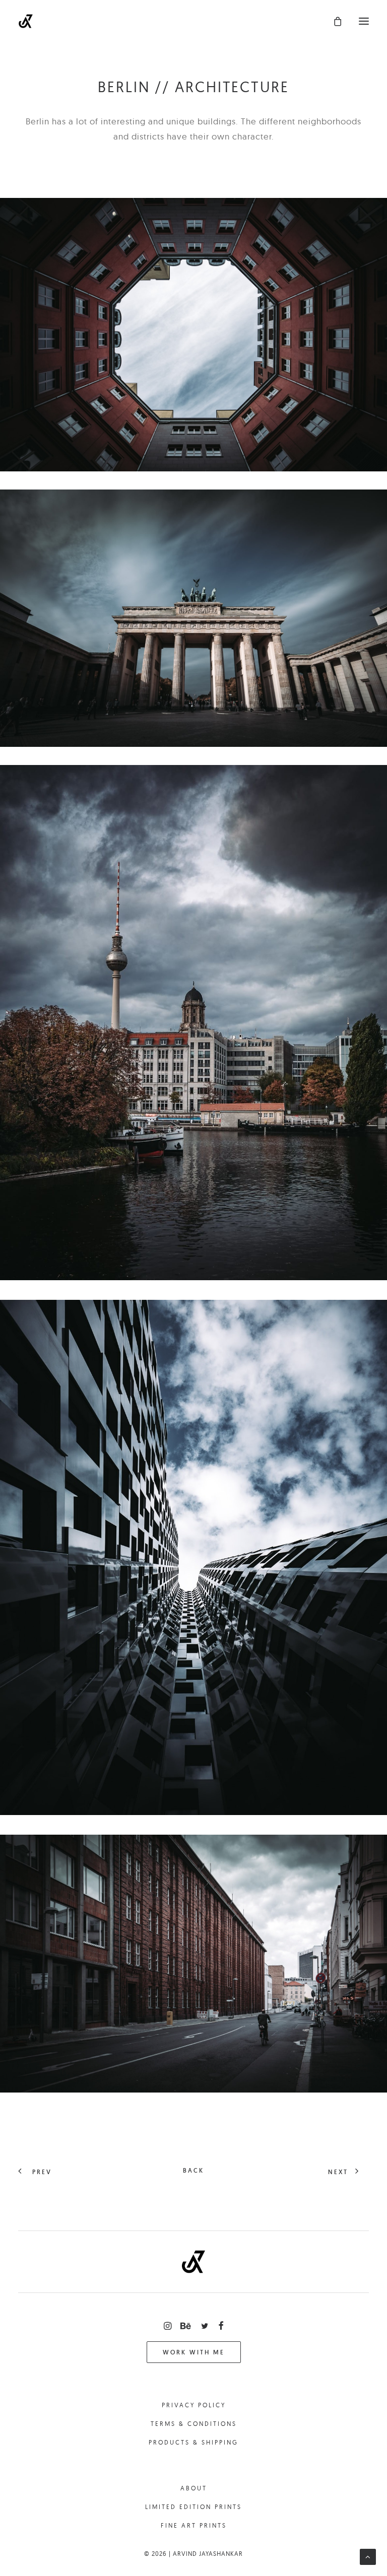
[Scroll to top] (368, 2556)
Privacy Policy (194, 2405)
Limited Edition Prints (193, 2507)
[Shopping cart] (333, 21)
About (194, 2488)
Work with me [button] (194, 2352)
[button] (364, 21)
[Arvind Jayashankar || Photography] (26, 21)
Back (193, 2170)
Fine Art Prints (194, 2525)
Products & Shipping (193, 2442)
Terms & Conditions (194, 2424)
